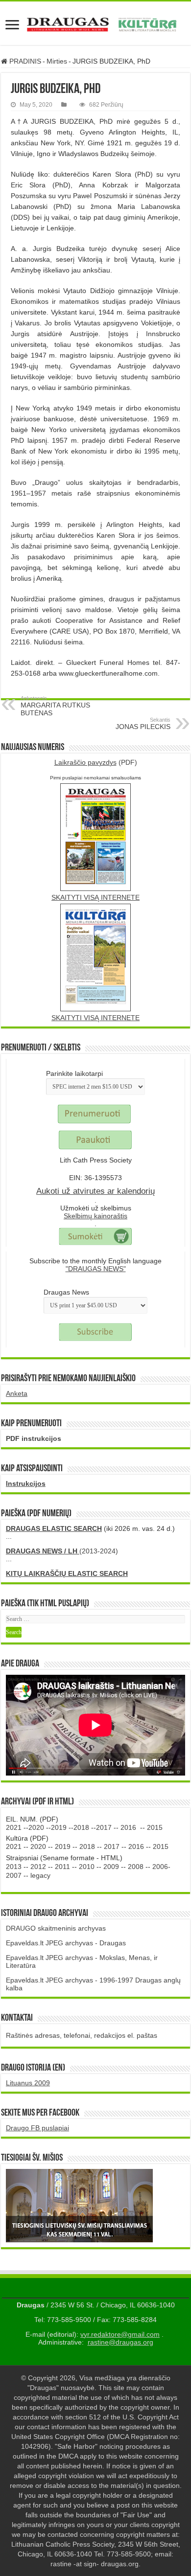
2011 (62, 1867)
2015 (155, 1827)
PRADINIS (24, 61)
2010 (87, 1867)
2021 (14, 1827)
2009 (111, 1867)
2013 (14, 1867)
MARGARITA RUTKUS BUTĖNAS (55, 706)
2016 (128, 1827)
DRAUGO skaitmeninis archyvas (56, 1928)
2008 (136, 1867)
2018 (81, 1827)
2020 (36, 1827)
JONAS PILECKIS (143, 724)
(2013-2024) (62, 1551)
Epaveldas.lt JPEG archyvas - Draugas (66, 1943)
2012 (38, 1867)
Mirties (57, 61)
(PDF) (96, 762)
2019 (59, 1827)
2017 (104, 1827)
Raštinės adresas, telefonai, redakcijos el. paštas (82, 2035)
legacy (40, 1875)
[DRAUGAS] (95, 23)
